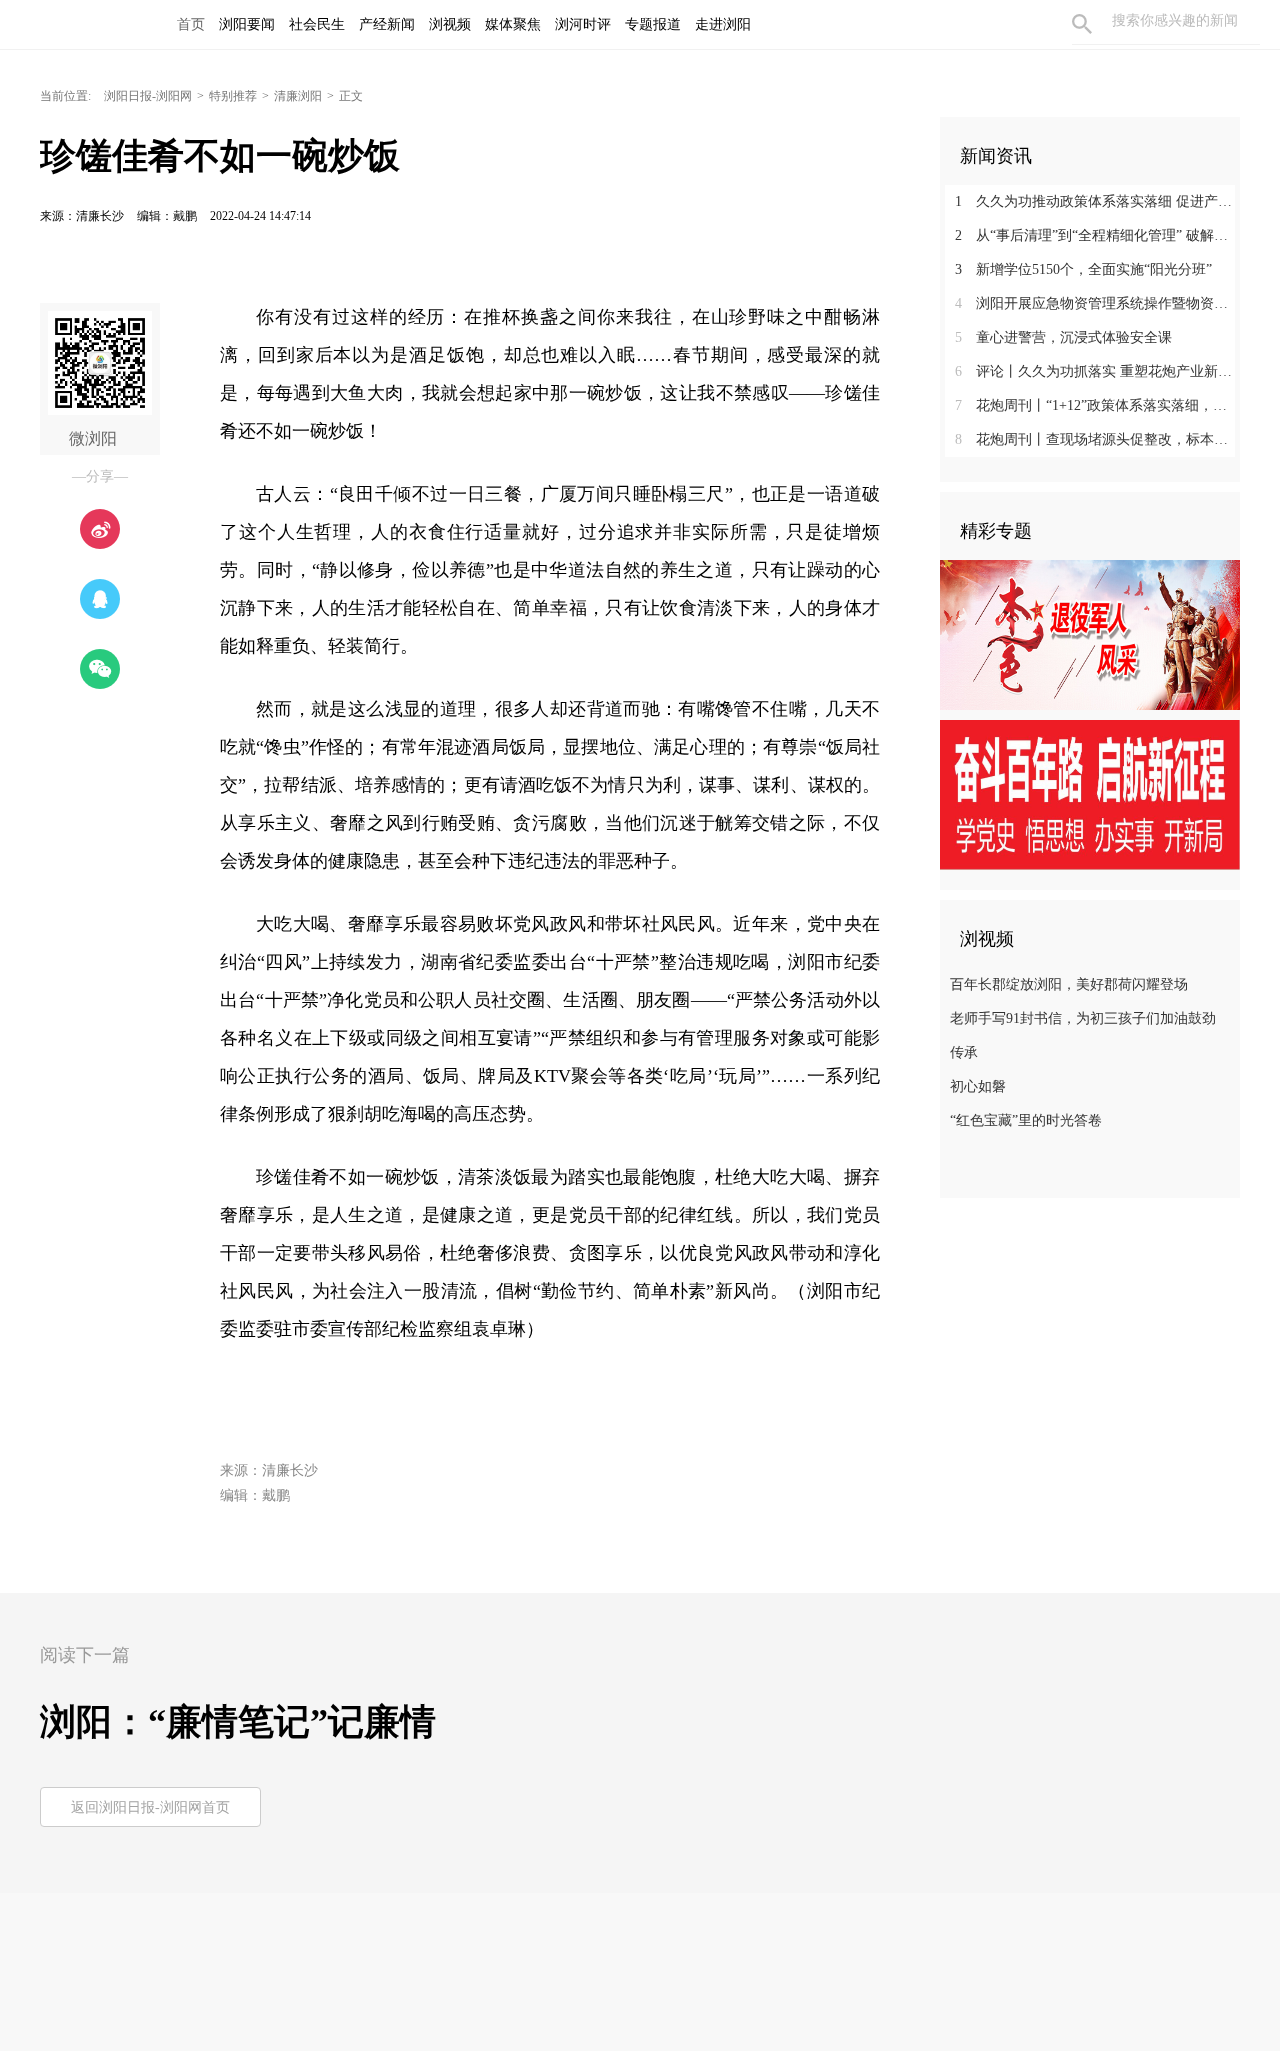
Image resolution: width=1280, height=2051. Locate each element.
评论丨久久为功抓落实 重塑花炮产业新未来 (1097, 371)
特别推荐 (233, 96)
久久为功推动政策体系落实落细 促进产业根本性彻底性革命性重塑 (1097, 201)
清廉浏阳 (298, 96)
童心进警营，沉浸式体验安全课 (1063, 337)
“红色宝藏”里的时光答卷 (1026, 1120)
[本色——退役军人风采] (1090, 634)
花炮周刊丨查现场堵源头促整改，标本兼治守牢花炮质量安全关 (1097, 439)
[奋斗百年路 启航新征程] (1090, 794)
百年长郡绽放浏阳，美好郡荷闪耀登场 (1069, 984)
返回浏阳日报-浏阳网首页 (150, 1807)
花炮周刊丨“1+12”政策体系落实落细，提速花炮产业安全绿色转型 (1097, 405)
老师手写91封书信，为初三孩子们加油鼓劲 (1083, 1018)
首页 (191, 24)
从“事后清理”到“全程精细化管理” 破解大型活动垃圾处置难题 (1097, 235)
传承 (964, 1052)
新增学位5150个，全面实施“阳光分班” (1083, 269)
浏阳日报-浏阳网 (148, 96)
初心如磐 (978, 1086)
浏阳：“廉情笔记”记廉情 (238, 1722)
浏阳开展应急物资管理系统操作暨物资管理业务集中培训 (1097, 303)
